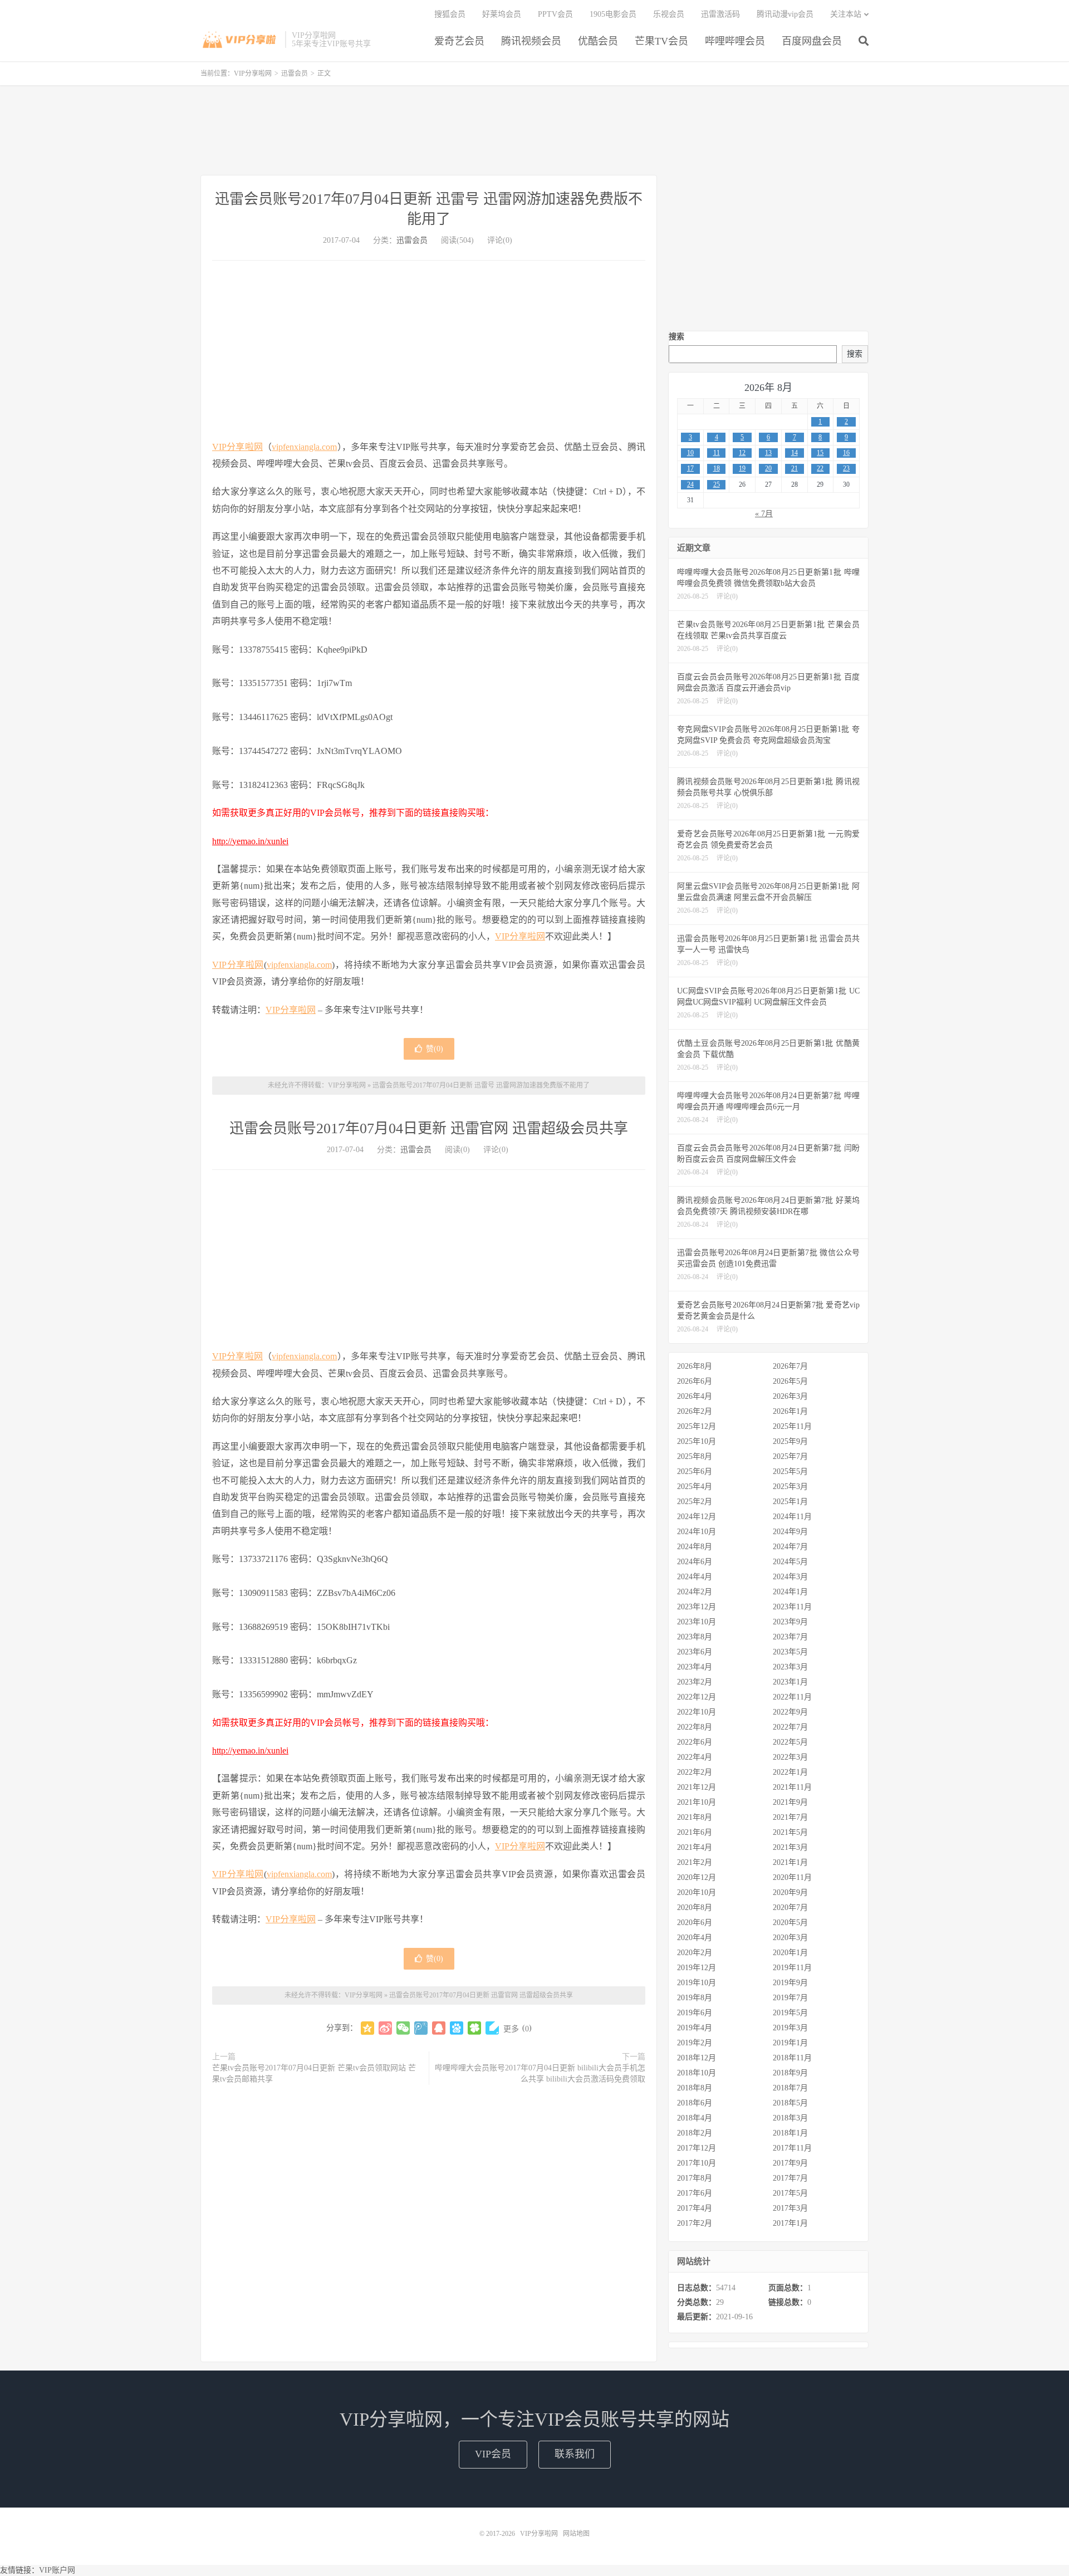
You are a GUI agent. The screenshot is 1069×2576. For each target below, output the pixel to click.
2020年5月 (790, 1923)
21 (795, 468)
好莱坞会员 (502, 14)
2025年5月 (790, 1471)
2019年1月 (790, 2043)
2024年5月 (790, 1562)
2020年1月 (790, 1953)
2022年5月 (790, 1742)
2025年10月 (697, 1441)
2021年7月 (790, 1817)
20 (768, 468)
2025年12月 (697, 1426)
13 (768, 453)
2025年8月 (695, 1456)
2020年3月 (790, 1938)
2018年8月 (695, 2088)
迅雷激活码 (720, 14)
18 (717, 468)
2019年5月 (790, 2013)
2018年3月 (790, 2118)
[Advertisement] (534, 130)
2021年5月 (790, 1832)
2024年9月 (790, 1532)
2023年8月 (695, 1637)
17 (690, 468)
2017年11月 (792, 2148)
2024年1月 (790, 1592)
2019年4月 (695, 2028)
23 (846, 468)
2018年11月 (792, 2058)
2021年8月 (695, 1817)
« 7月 (764, 514)
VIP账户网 (57, 2570)
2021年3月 (790, 1847)
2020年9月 (790, 1892)
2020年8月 (695, 1907)
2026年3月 (790, 1396)
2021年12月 (697, 1787)
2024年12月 (697, 1517)
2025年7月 (790, 1456)
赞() (435, 1049)
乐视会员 (669, 14)
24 (690, 484)
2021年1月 (790, 1862)
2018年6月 (695, 2103)
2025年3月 (790, 1487)
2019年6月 (695, 2013)
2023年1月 (790, 1682)
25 (717, 484)
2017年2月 (695, 2223)
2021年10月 (697, 1802)
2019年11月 (792, 1968)
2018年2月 (695, 2133)
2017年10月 (697, 2163)
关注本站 (846, 14)
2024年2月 (695, 1592)
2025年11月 (792, 1426)
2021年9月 (790, 1802)
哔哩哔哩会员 (735, 41)
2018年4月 (695, 2118)
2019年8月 (695, 1998)
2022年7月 (790, 1727)
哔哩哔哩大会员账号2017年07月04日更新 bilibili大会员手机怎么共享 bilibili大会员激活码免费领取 (540, 2073)
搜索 (676, 337)
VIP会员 (493, 2454)
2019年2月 (695, 2043)
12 (742, 453)
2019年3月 (790, 2028)
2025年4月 (695, 1487)
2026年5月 (790, 1381)
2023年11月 (792, 1607)
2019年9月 (790, 1983)
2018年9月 (790, 2073)
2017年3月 (790, 2208)
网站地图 (576, 2534)
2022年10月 (697, 1712)
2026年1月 (790, 1411)
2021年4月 (695, 1847)
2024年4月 (695, 1577)
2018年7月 (790, 2088)
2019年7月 (790, 1998)
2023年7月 (790, 1637)
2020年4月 (695, 1938)
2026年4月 (695, 1396)
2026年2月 (695, 1411)
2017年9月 (790, 2163)
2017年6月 (695, 2193)
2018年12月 (697, 2058)
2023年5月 (790, 1652)
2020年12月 (697, 1877)
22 (820, 468)
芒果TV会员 (661, 41)
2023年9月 (790, 1622)
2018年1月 (790, 2133)
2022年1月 (790, 1772)
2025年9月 (790, 1441)
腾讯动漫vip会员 (785, 14)
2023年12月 (697, 1607)
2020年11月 (792, 1877)
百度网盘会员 (812, 41)
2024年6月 (695, 1562)
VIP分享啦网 (240, 40)
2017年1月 (790, 2223)
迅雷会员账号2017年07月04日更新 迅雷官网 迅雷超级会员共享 (429, 1128)
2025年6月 (695, 1471)
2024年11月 (792, 1517)
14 (795, 453)
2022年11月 (792, 1697)
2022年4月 (695, 1757)
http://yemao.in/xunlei (250, 841)
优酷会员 (598, 41)
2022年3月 (790, 1757)
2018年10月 (697, 2073)
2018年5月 (790, 2103)
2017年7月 (790, 2178)
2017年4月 (695, 2208)
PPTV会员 (555, 14)
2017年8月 (695, 2178)
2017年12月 (697, 2148)
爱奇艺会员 (459, 41)
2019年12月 (697, 1968)
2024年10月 (697, 1532)
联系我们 (575, 2454)
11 (717, 453)
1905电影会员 (613, 14)
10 (690, 453)
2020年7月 (790, 1907)
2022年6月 (695, 1742)
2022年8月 (695, 1727)
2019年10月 (697, 1983)
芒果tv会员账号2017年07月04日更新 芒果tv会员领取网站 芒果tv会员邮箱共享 (314, 2073)
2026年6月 (695, 1381)
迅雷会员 (295, 74)
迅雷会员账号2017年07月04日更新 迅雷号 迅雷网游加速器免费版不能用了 (481, 1085)
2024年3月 (790, 1577)
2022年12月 (697, 1697)
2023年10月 (697, 1622)
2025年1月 (790, 1502)
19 (742, 468)
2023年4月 (695, 1667)
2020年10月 (697, 1892)
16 (846, 453)
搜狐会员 (450, 14)
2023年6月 (695, 1652)
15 (820, 453)
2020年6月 (695, 1923)
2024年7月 (790, 1547)
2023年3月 (790, 1667)
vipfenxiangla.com (304, 447)
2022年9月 (790, 1712)
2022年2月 (695, 1772)
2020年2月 (695, 1953)
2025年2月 (695, 1502)
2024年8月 (695, 1547)
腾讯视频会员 (531, 41)
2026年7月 (790, 1366)
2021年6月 (695, 1832)
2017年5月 (790, 2193)
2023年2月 (695, 1682)
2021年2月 (695, 1862)
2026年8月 (695, 1366)
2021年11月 (792, 1787)
